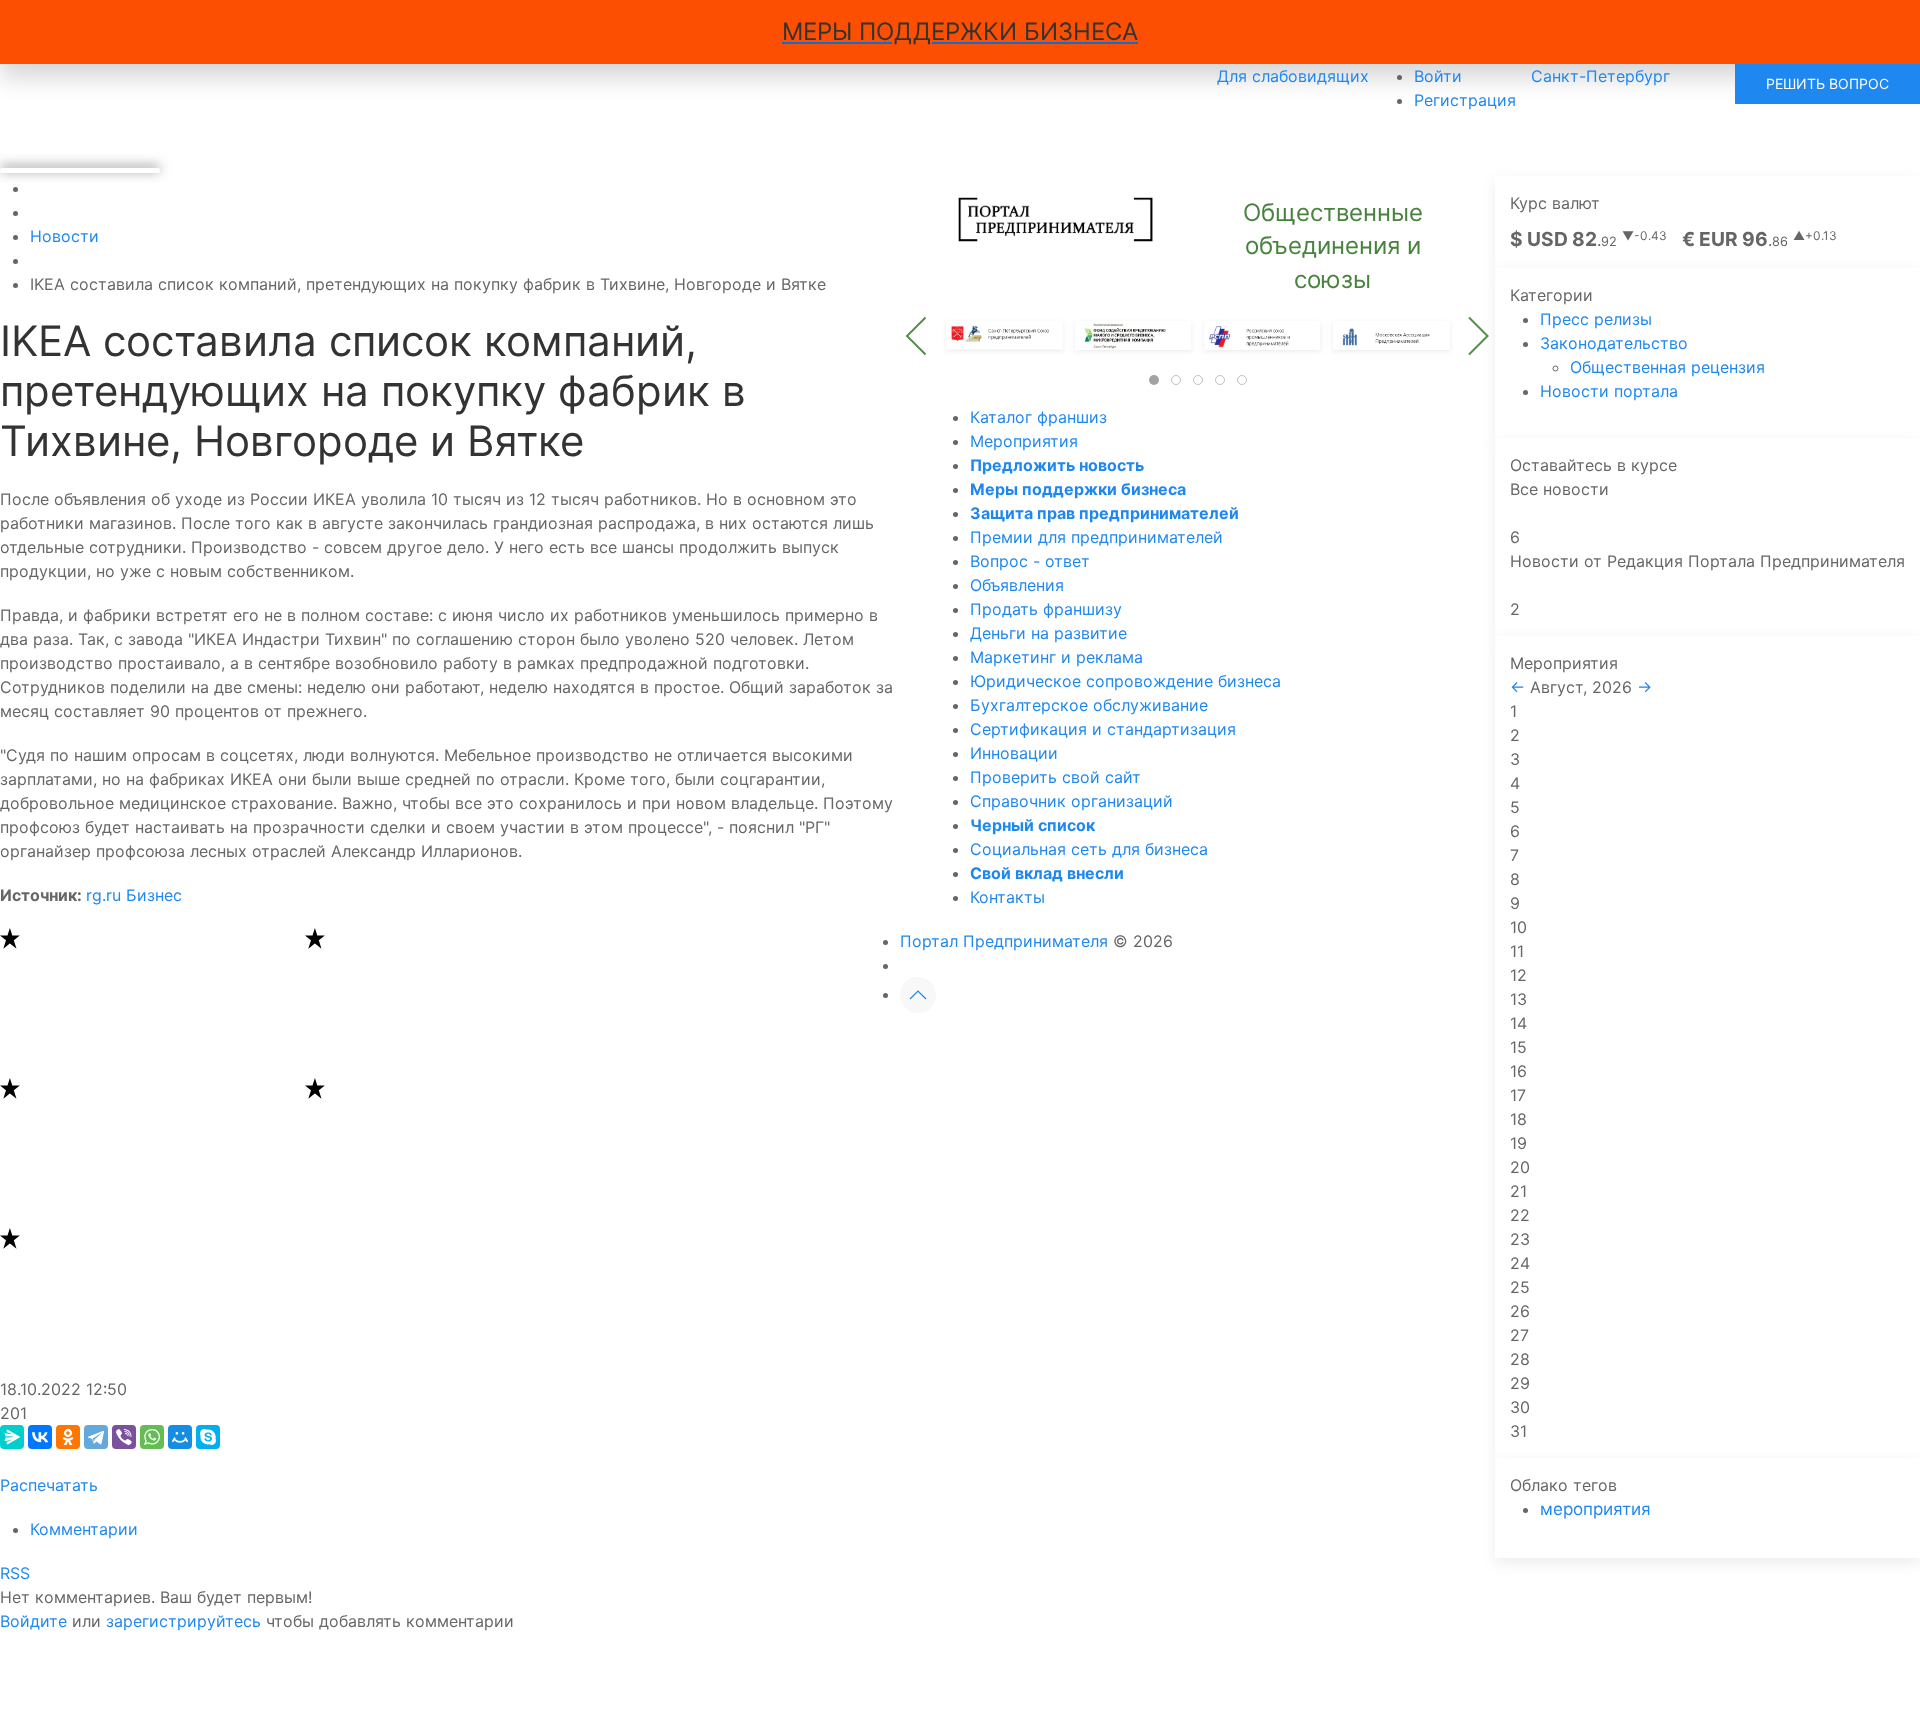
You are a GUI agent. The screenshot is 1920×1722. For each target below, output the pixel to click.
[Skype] (208, 1437)
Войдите (33, 1621)
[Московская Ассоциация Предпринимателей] (1390, 334)
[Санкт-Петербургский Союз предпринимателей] (1004, 334)
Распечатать (49, 1485)
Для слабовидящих (1293, 76)
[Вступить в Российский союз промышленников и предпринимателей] (1262, 334)
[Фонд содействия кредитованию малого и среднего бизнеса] (1133, 334)
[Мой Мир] (180, 1437)
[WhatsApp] (152, 1437)
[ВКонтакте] (40, 1437)
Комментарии (84, 1529)
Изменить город (1324, 1571)
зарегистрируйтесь (183, 1621)
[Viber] (124, 1437)
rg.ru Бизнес (134, 895)
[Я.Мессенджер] (12, 1437)
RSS (15, 1573)
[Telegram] (96, 1437)
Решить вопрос (1827, 83)
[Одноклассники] (68, 1437)
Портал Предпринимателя (1004, 941)
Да (1181, 1571)
